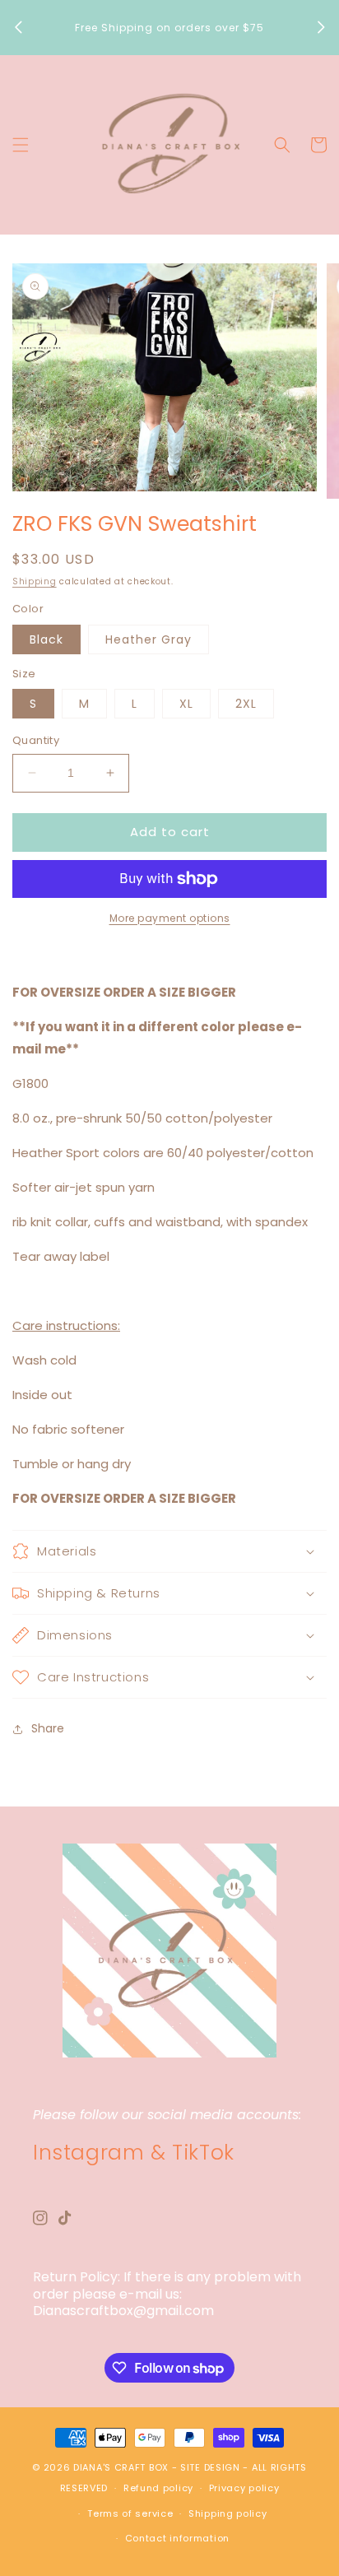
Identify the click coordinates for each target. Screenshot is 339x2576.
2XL (246, 704)
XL (186, 704)
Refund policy (158, 2488)
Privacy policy (244, 2488)
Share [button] (48, 1728)
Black (46, 639)
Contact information (177, 2538)
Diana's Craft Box (121, 2467)
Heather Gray (149, 639)
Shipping (35, 581)
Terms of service (130, 2513)
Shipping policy (228, 2513)
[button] (21, 145)
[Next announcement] (321, 27)
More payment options (170, 918)
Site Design (210, 2467)
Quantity (36, 740)
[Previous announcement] (18, 27)
